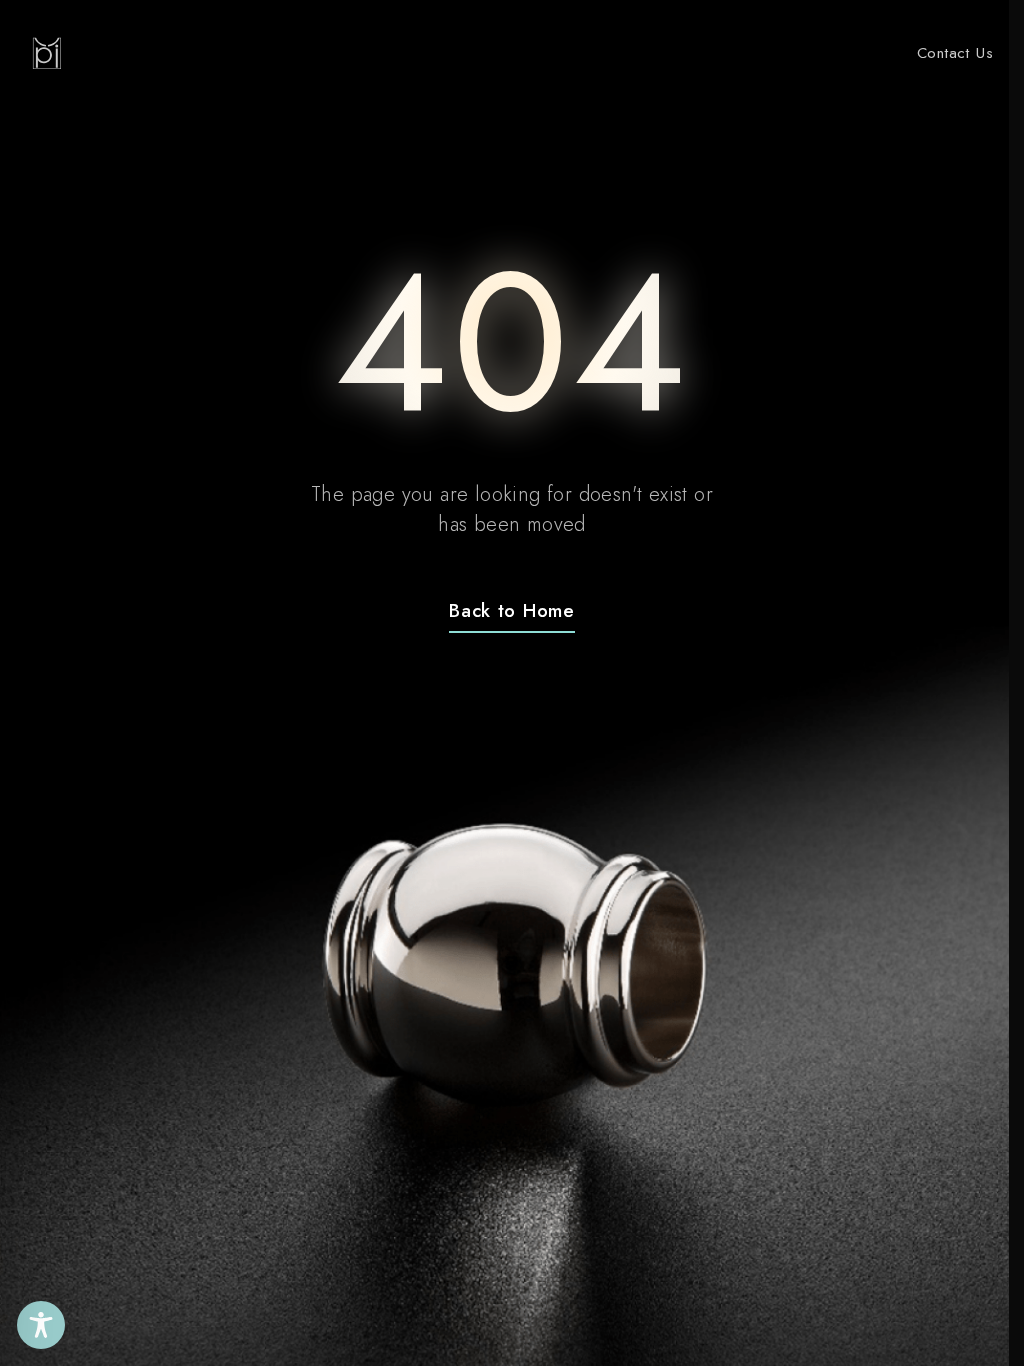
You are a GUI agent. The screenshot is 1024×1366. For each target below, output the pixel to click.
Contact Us (955, 53)
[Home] (47, 53)
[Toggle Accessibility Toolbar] (41, 1325)
